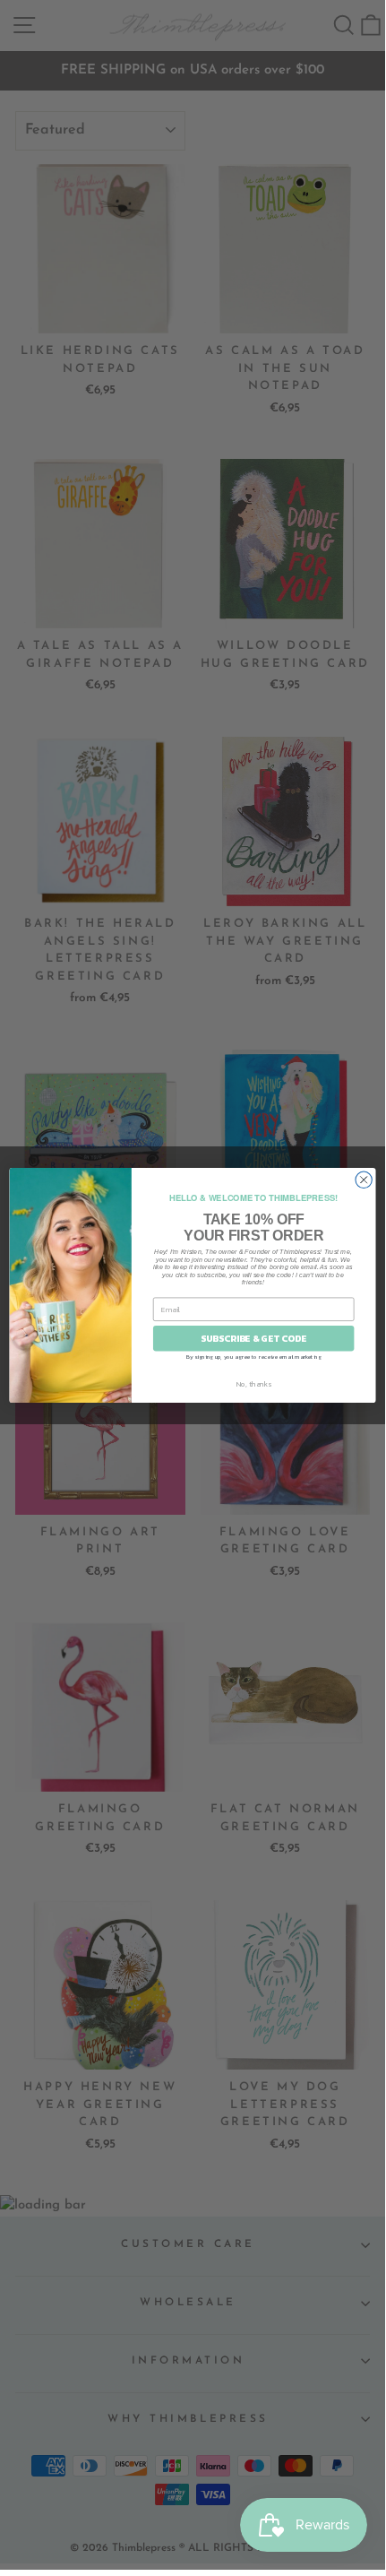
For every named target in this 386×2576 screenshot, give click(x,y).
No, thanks (254, 1383)
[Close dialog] (364, 1180)
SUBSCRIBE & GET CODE (253, 1338)
